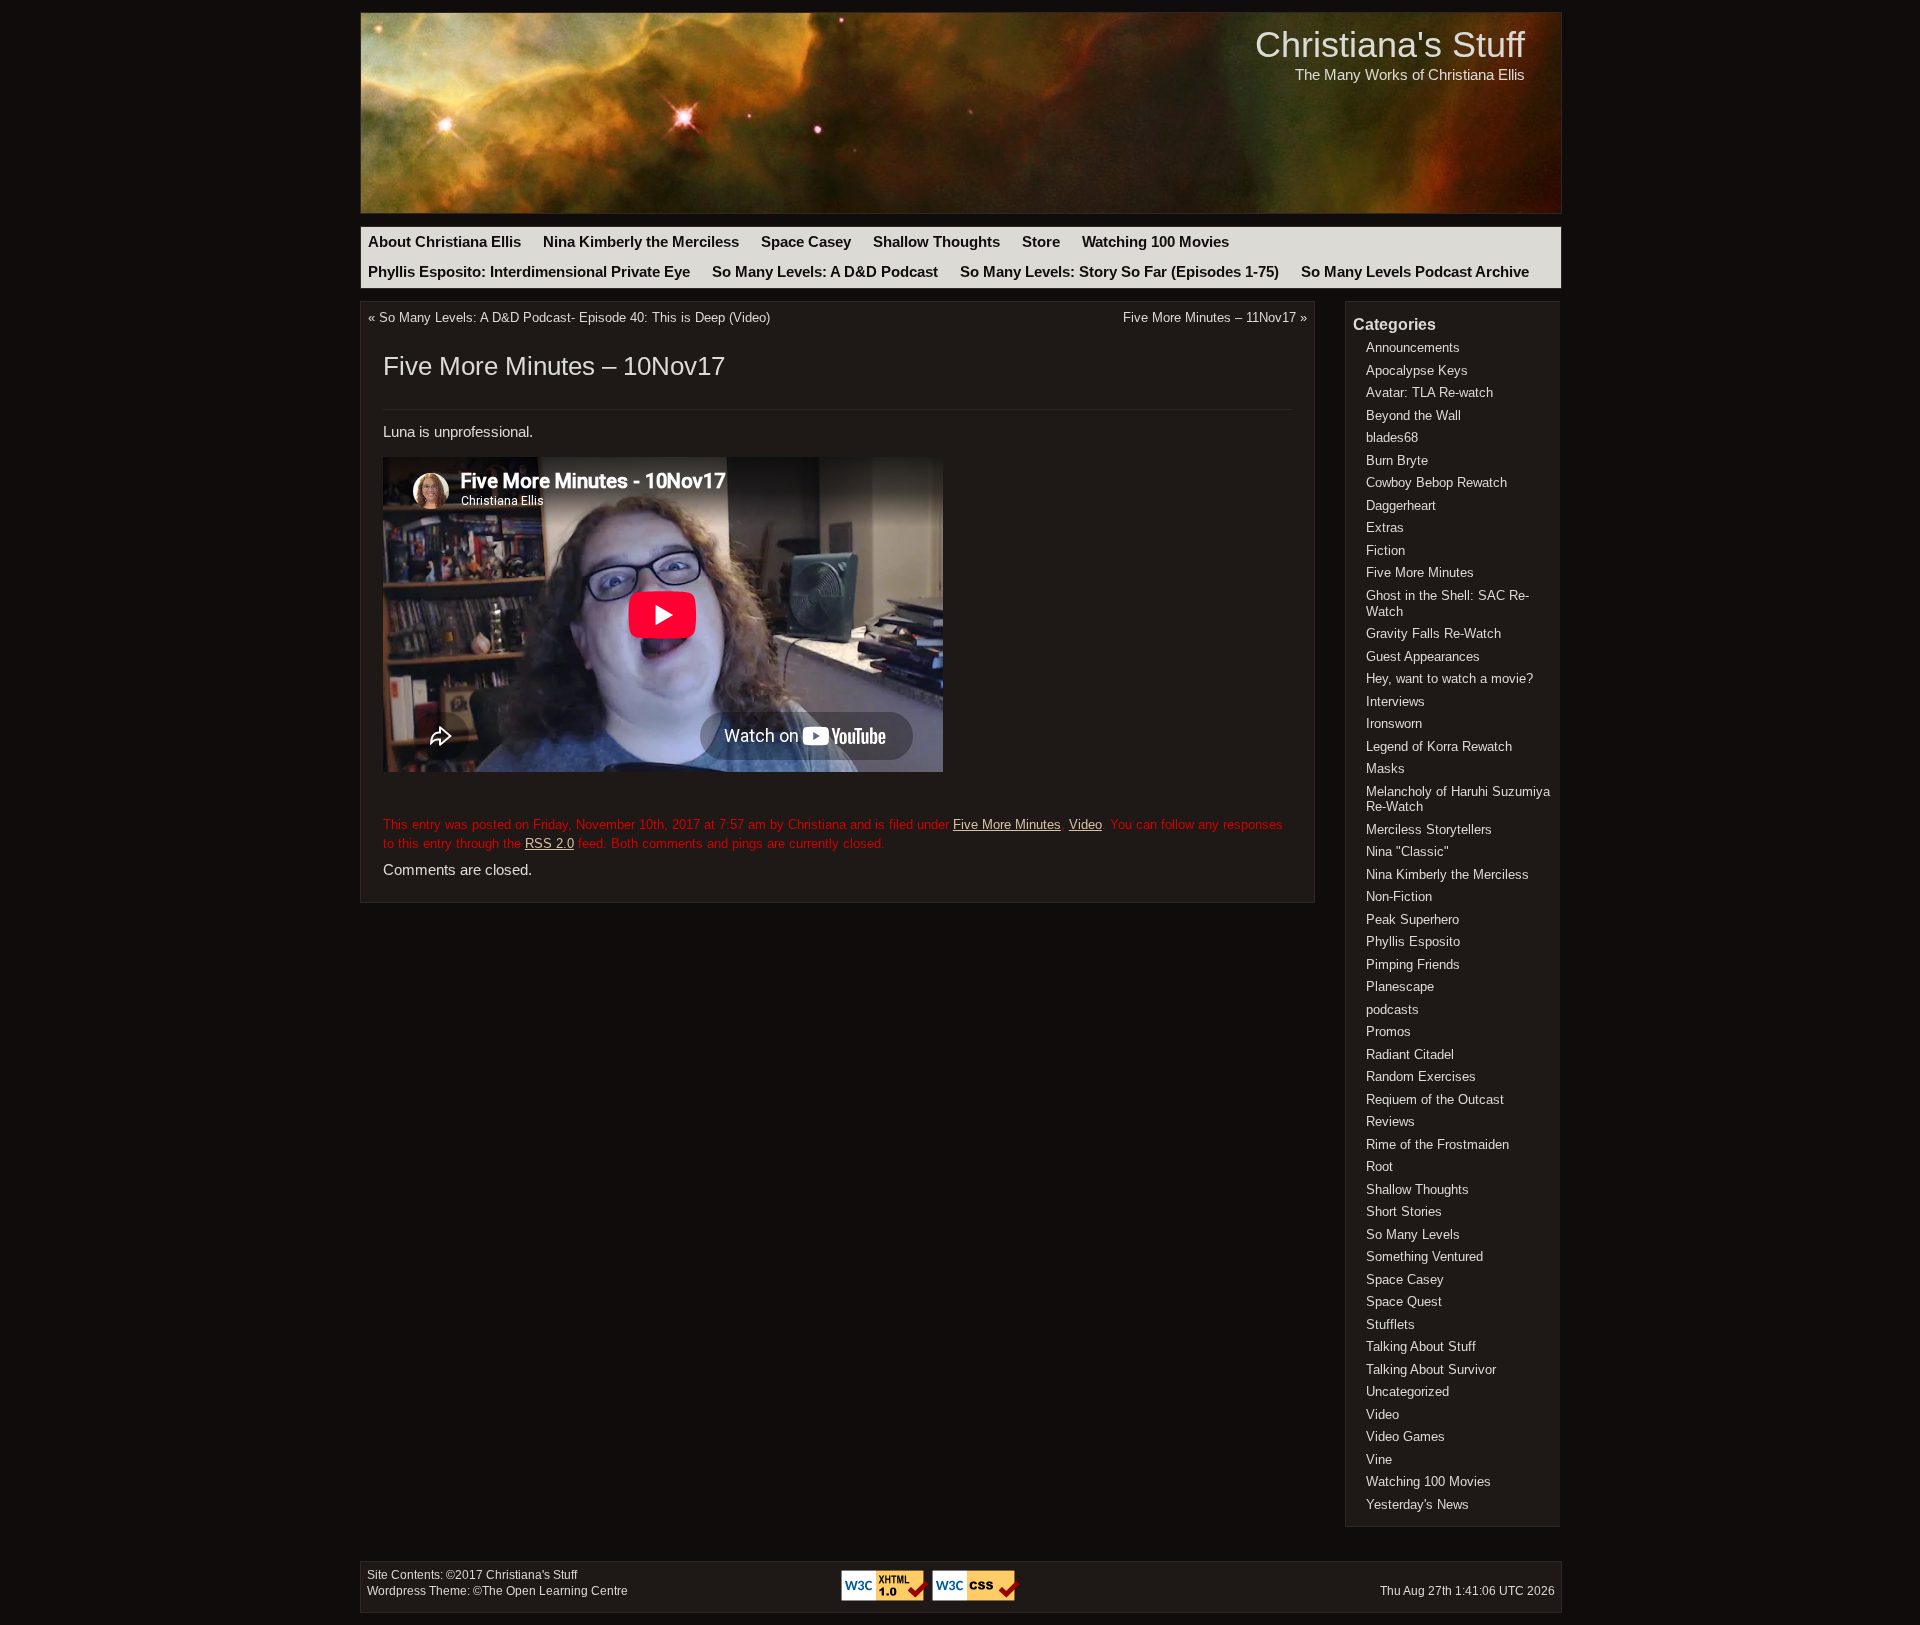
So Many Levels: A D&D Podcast (825, 272)
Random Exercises (1421, 1076)
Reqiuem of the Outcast (1435, 1099)
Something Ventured (1424, 1256)
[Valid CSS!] (976, 1597)
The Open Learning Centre (555, 1591)
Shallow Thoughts (936, 242)
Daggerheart (1401, 505)
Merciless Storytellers (1429, 829)
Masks (1385, 768)
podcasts (1392, 1009)
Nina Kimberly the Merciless (641, 242)
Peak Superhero (1412, 919)
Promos (1388, 1031)
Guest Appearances (1423, 656)
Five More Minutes (1007, 824)
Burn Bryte (1397, 460)
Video (1085, 824)
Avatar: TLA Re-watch (1429, 392)
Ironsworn (1394, 723)
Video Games (1405, 1436)
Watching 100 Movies (1155, 242)
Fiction (1385, 550)
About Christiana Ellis (444, 242)
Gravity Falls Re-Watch (1433, 633)
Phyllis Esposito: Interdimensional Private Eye (529, 272)
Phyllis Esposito (1413, 941)
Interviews (1395, 701)
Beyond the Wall (1413, 415)
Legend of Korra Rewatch (1439, 746)
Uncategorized (1407, 1391)
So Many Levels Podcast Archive (1415, 272)
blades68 (1392, 437)
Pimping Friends (1413, 964)
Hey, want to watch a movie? (1449, 678)
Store (1041, 242)
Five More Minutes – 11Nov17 (1209, 317)
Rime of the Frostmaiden (1437, 1144)
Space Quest (1404, 1301)
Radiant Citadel (1410, 1054)
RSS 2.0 (549, 843)
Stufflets (1390, 1324)
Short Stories (1404, 1211)
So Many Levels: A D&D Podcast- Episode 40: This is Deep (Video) (574, 317)
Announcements (1413, 347)
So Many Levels (1413, 1234)
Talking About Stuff (1421, 1346)
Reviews (1390, 1121)
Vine (1379, 1459)
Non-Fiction (1399, 896)
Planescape (1400, 986)
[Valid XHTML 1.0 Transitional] (886, 1597)
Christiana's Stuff (1390, 44)
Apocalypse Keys (1417, 370)
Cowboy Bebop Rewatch (1436, 482)
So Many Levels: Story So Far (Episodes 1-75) (1119, 272)
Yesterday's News (1417, 1504)
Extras (1385, 527)
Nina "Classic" (1407, 851)
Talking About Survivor (1431, 1369)
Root (1379, 1166)
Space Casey (806, 242)
